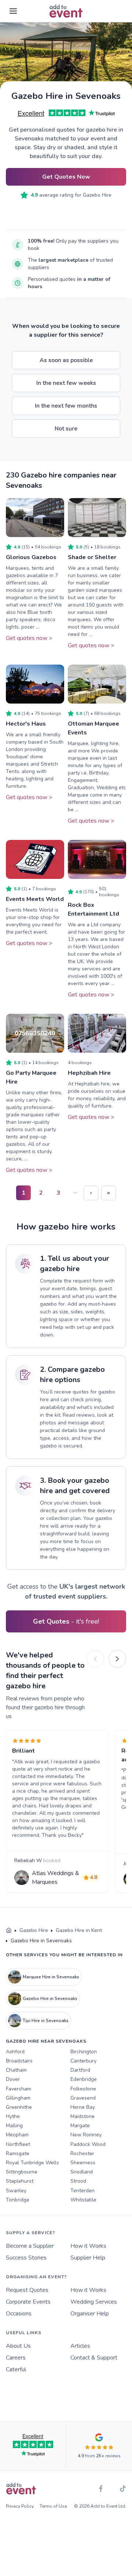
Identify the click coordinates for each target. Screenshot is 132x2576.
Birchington (84, 2052)
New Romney (86, 2135)
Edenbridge (84, 2079)
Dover (13, 2079)
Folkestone (83, 2089)
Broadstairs (19, 2061)
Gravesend (83, 2098)
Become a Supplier (30, 2246)
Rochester (82, 2153)
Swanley (16, 2191)
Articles (80, 2346)
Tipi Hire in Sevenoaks (46, 2021)
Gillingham (18, 2098)
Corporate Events (28, 2302)
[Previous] (95, 1659)
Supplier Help (88, 2258)
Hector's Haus (26, 724)
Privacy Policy (20, 2506)
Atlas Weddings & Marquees (56, 1878)
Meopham (17, 2135)
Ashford (15, 2052)
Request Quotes (27, 2290)
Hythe (13, 2116)
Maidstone (82, 2116)
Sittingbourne (22, 2172)
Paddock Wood (88, 2144)
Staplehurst (20, 2181)
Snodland (82, 2172)
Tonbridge (18, 2200)
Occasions (19, 2314)
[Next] (117, 1659)
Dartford (80, 2070)
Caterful (16, 2369)
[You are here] (9, 1931)
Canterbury (83, 2061)
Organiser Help (90, 2314)
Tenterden (82, 2191)
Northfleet (18, 2144)
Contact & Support (94, 2358)
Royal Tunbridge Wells (32, 2163)
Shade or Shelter (92, 557)
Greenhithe (19, 2107)
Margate (80, 2126)
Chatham (16, 2070)
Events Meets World (35, 899)
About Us (18, 2346)
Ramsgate (18, 2153)
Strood (78, 2181)
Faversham (19, 2089)
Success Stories (26, 2258)
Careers (16, 2358)
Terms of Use (53, 2506)
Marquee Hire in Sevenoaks (51, 1977)
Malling (14, 2126)
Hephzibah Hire (89, 1073)
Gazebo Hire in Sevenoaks (50, 1999)
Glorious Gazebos (31, 557)
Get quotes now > (29, 638)
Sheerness (83, 2163)
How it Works (88, 2246)
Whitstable (83, 2200)
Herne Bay (83, 2107)
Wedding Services (94, 2302)
